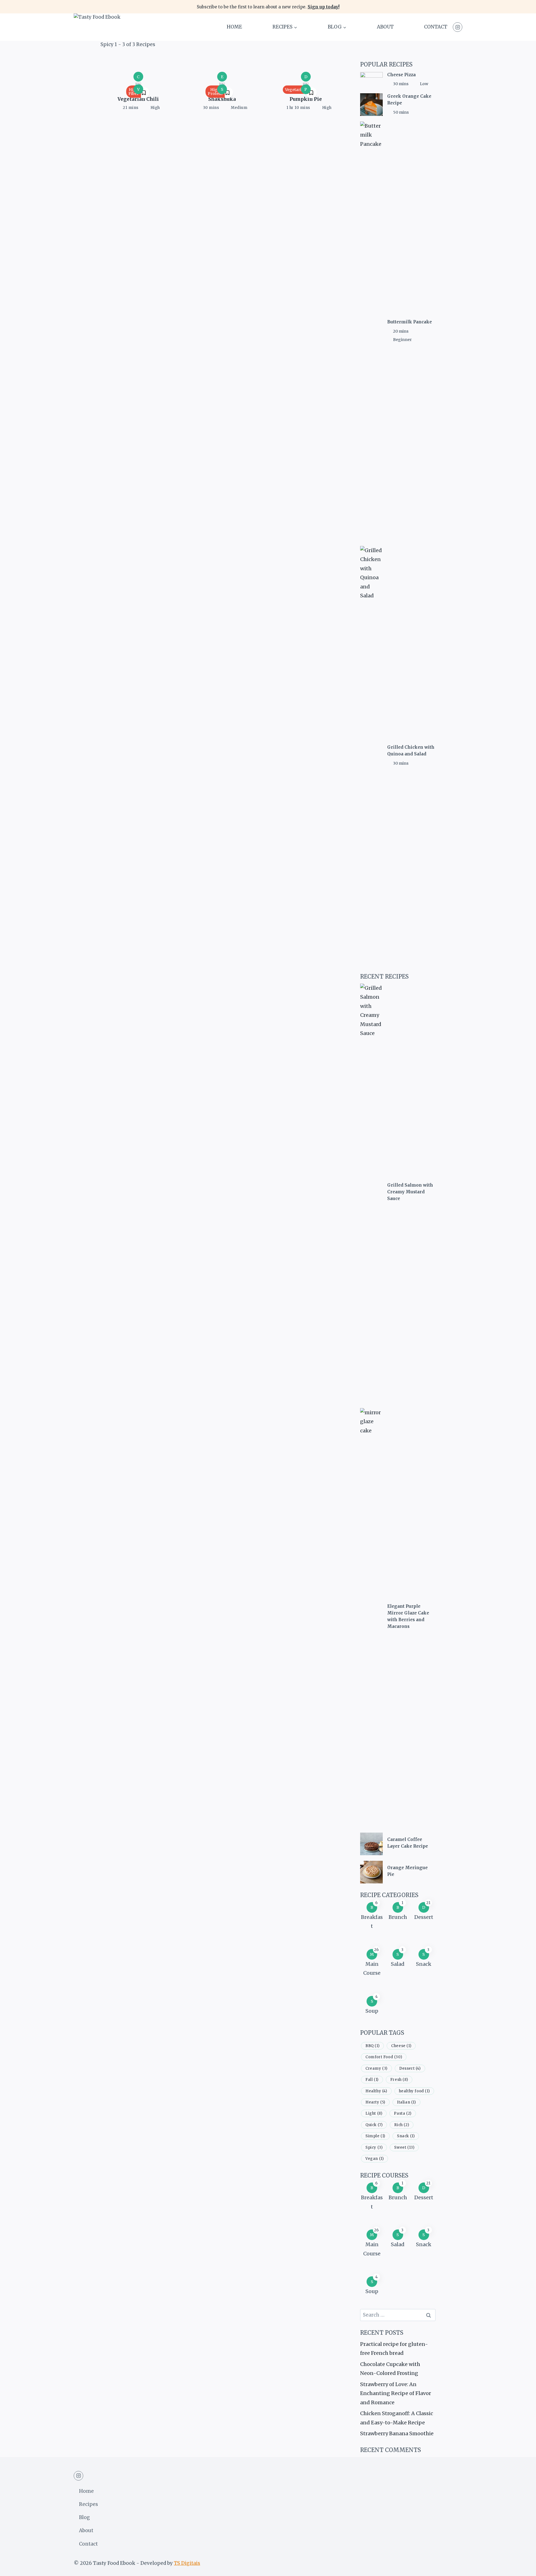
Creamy (376, 2068)
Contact (436, 27)
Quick (374, 2125)
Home (234, 27)
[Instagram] (458, 27)
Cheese (401, 2046)
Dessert (424, 1917)
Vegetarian (296, 90)
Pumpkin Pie (306, 99)
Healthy (376, 2091)
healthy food (414, 2091)
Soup (372, 2011)
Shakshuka (222, 99)
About (385, 27)
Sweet (404, 2147)
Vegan (375, 2159)
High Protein (215, 92)
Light (374, 2113)
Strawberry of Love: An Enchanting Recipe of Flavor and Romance (396, 2393)
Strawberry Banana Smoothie (397, 2433)
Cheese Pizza (401, 75)
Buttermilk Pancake (410, 322)
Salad (398, 1964)
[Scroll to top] (522, 2567)
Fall (372, 2080)
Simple (375, 2136)
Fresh (399, 2080)
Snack (424, 1964)
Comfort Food (384, 2057)
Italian (406, 2102)
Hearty (375, 2102)
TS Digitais (187, 2563)
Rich (402, 2125)
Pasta (403, 2113)
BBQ (372, 2046)
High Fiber (134, 92)
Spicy (374, 2147)
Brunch (398, 1917)
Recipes (88, 2504)
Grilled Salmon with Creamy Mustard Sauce (410, 1192)
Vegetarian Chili (138, 99)
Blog (84, 2517)
